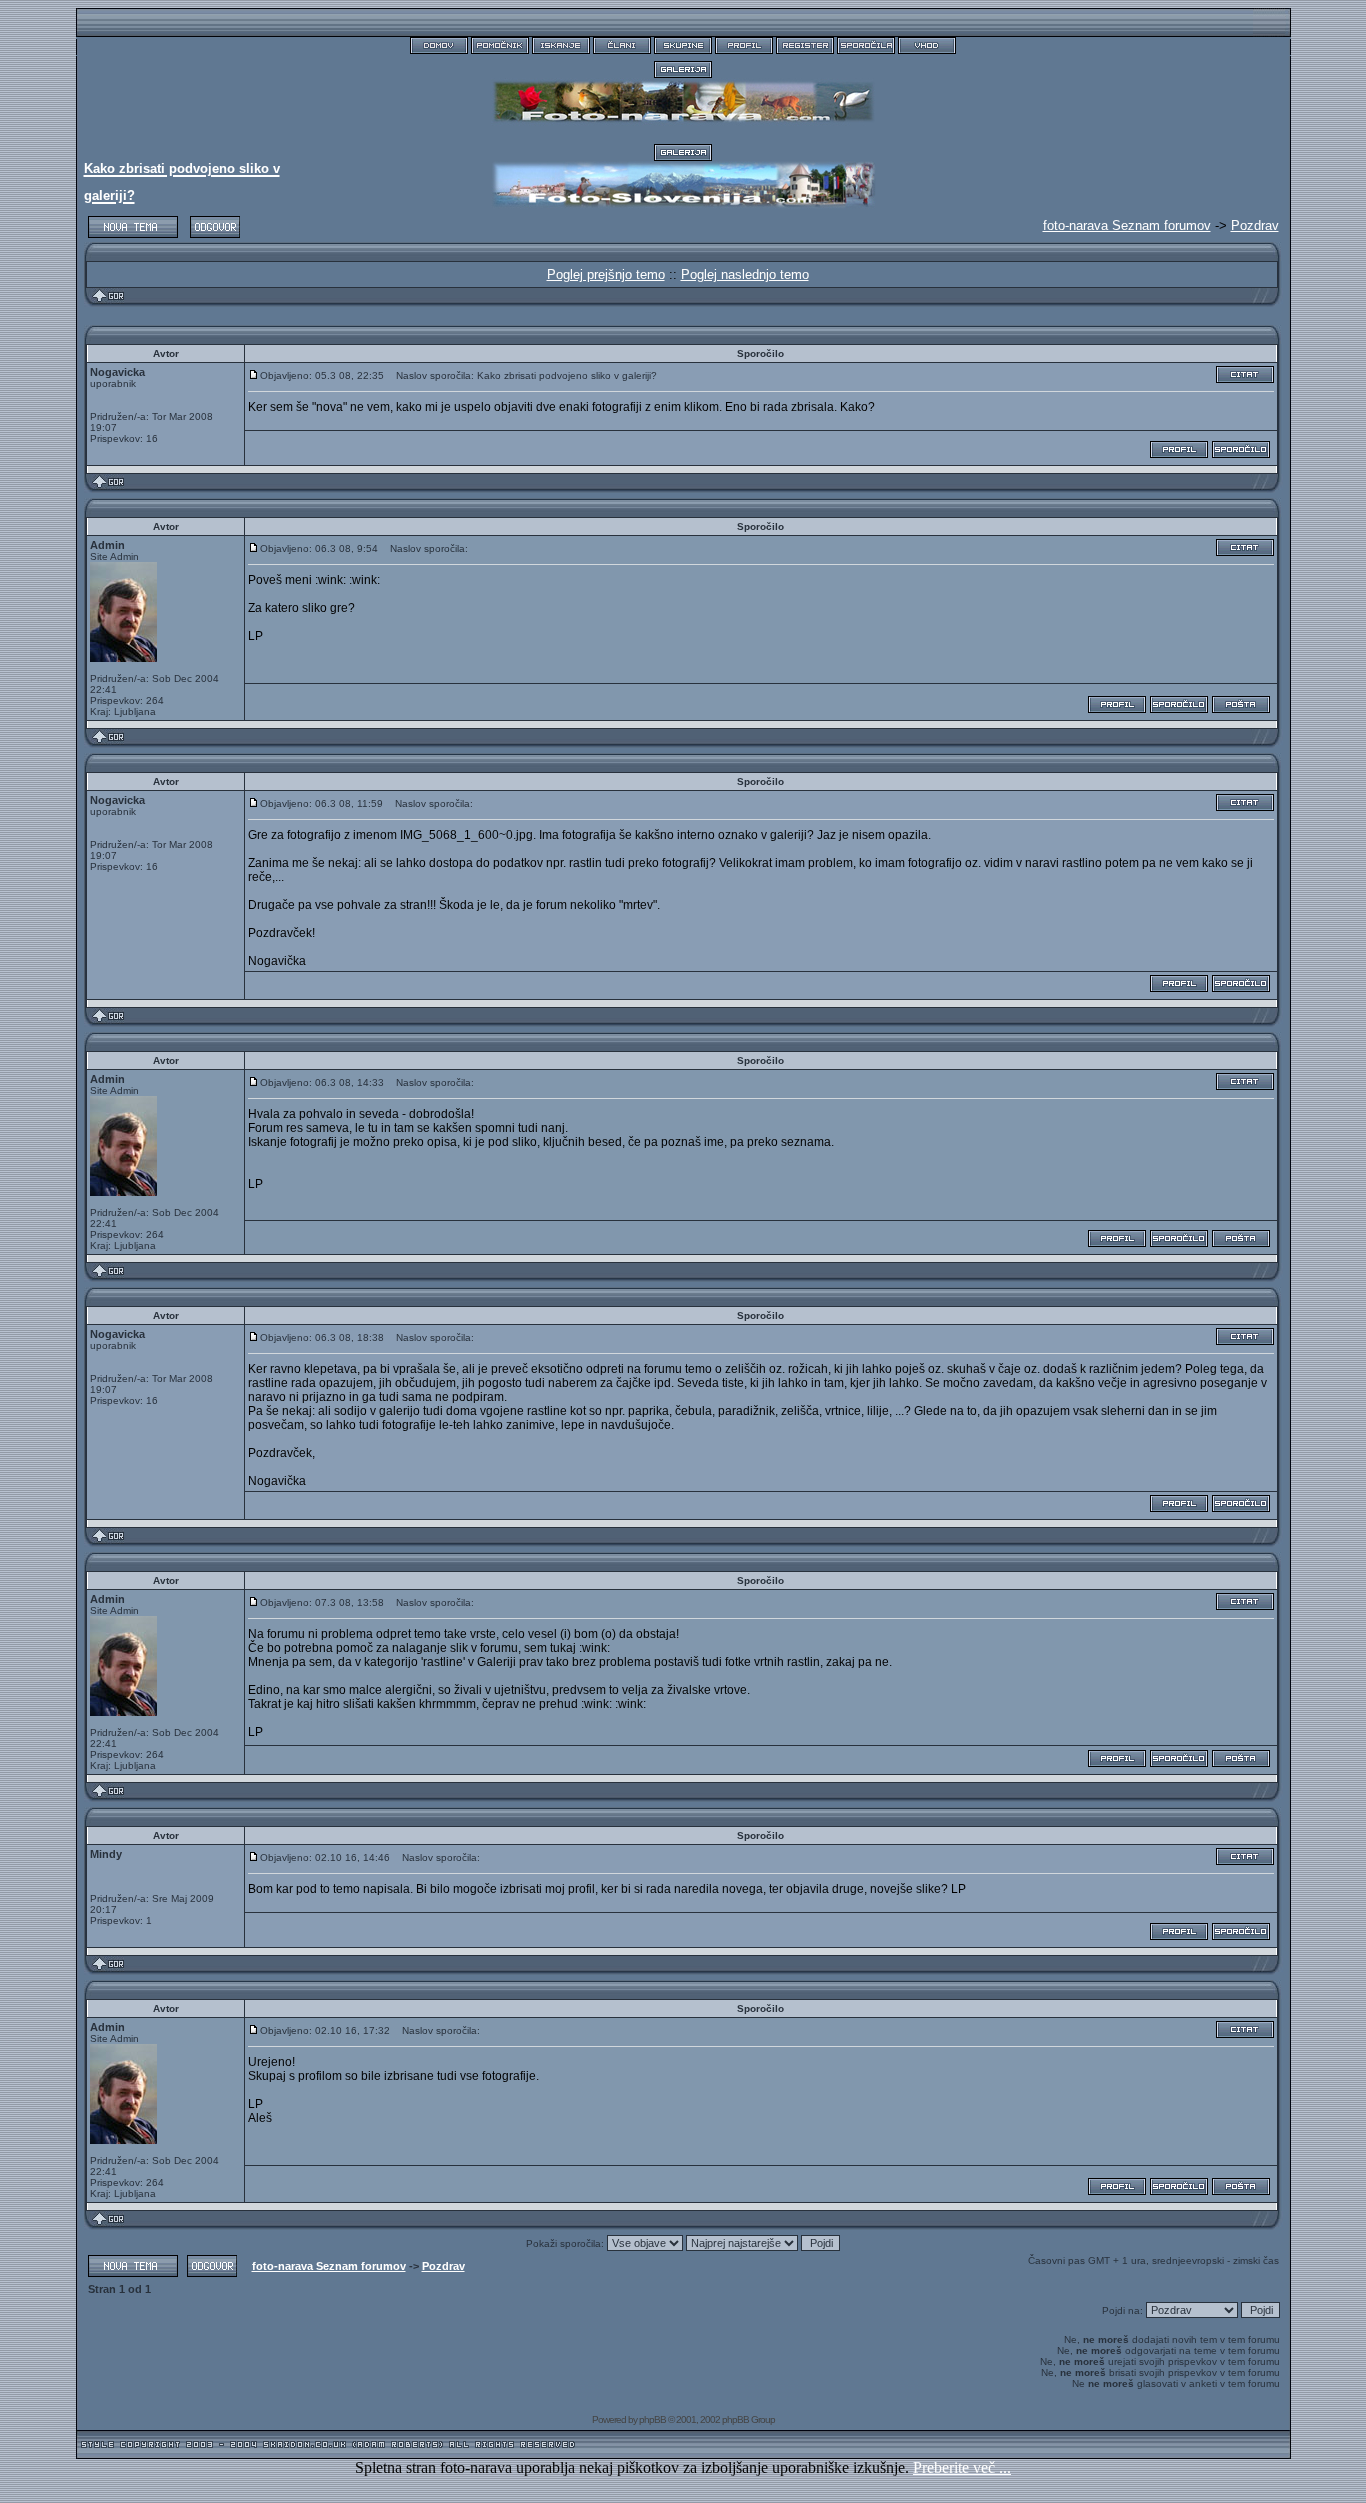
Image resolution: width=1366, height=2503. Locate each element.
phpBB (652, 2419)
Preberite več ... (962, 2467)
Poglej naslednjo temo (745, 274)
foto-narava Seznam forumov (329, 2266)
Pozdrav (1255, 225)
